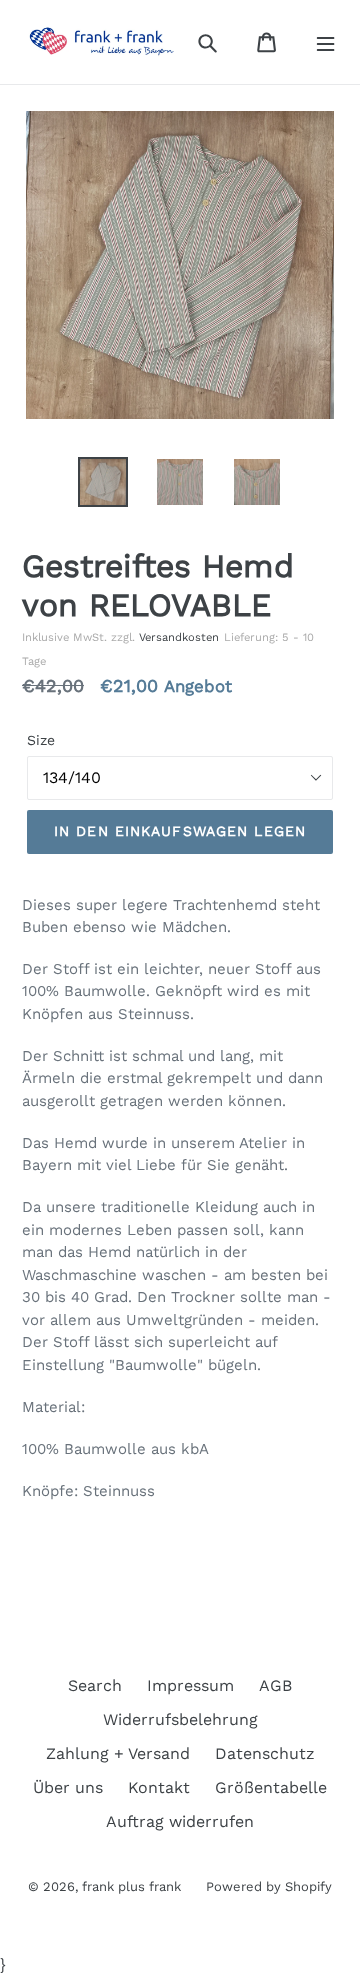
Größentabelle (271, 1787)
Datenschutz (265, 1753)
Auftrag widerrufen (180, 1821)
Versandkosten (179, 637)
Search (95, 1685)
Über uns (68, 1787)
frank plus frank (131, 1886)
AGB (275, 1685)
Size (41, 740)
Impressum (190, 1685)
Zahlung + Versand (118, 1753)
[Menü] (326, 42)
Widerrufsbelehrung (180, 1719)
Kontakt (159, 1787)
